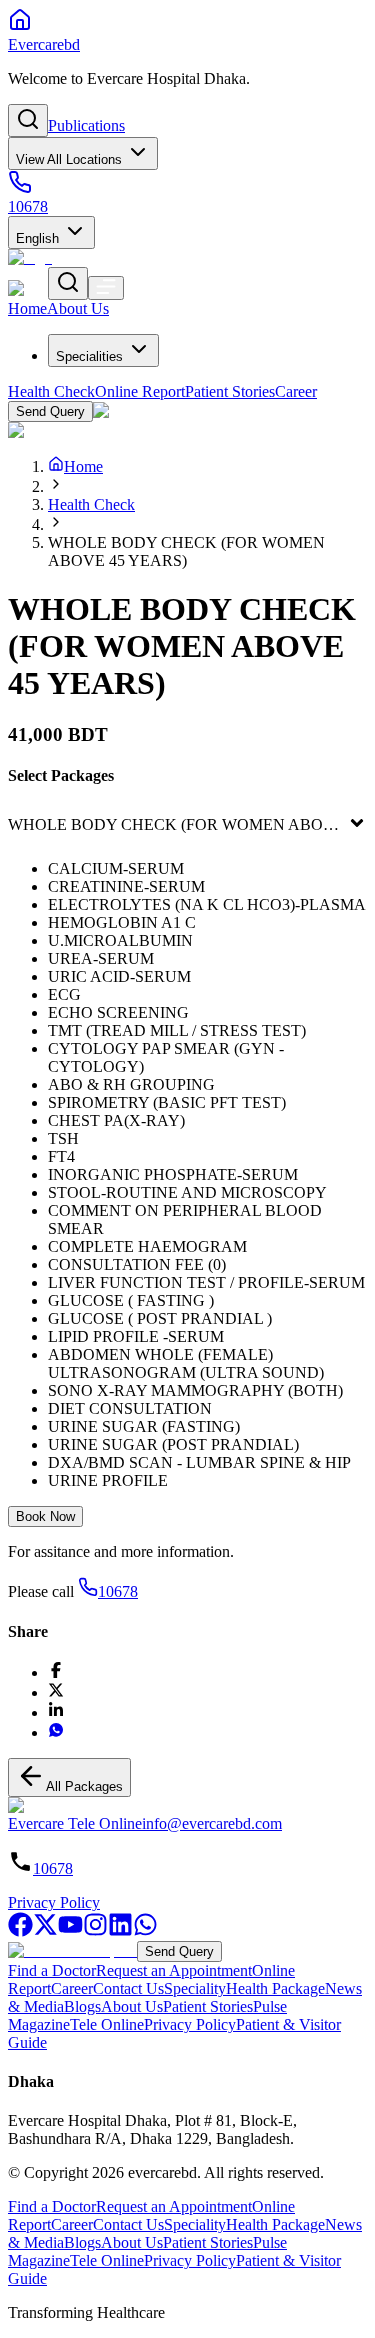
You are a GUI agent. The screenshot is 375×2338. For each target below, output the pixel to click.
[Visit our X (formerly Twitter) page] (45, 1931)
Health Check (91, 504)
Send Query (179, 1951)
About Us (132, 2006)
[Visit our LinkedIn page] (120, 1931)
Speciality (195, 1988)
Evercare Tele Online (75, 1823)
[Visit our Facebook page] (20, 1931)
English (37, 238)
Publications (86, 125)
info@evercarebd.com (212, 1823)
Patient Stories (208, 2006)
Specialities (89, 356)
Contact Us (128, 1988)
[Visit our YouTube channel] (70, 1931)
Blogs (82, 2006)
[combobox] (10, 825)
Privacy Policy (54, 1902)
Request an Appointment (174, 1970)
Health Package (275, 1988)
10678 (118, 1591)
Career (72, 1988)
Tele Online (107, 2024)
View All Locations (69, 159)
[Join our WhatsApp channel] (145, 1931)
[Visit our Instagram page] (95, 1931)
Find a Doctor (52, 1970)
